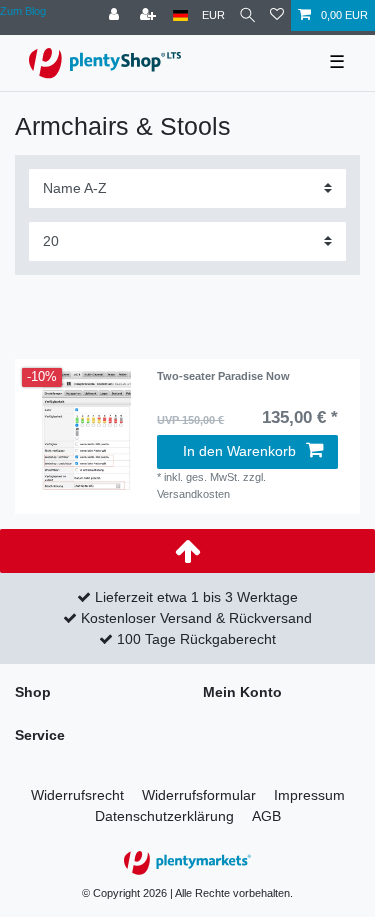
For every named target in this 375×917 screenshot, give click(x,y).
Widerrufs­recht (77, 795)
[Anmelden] (116, 15)
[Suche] (247, 15)
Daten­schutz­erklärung (164, 816)
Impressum (309, 795)
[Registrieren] (150, 15)
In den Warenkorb (239, 451)
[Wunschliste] (277, 15)
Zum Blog (23, 11)
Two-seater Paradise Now (223, 376)
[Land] (180, 15)
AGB (266, 816)
